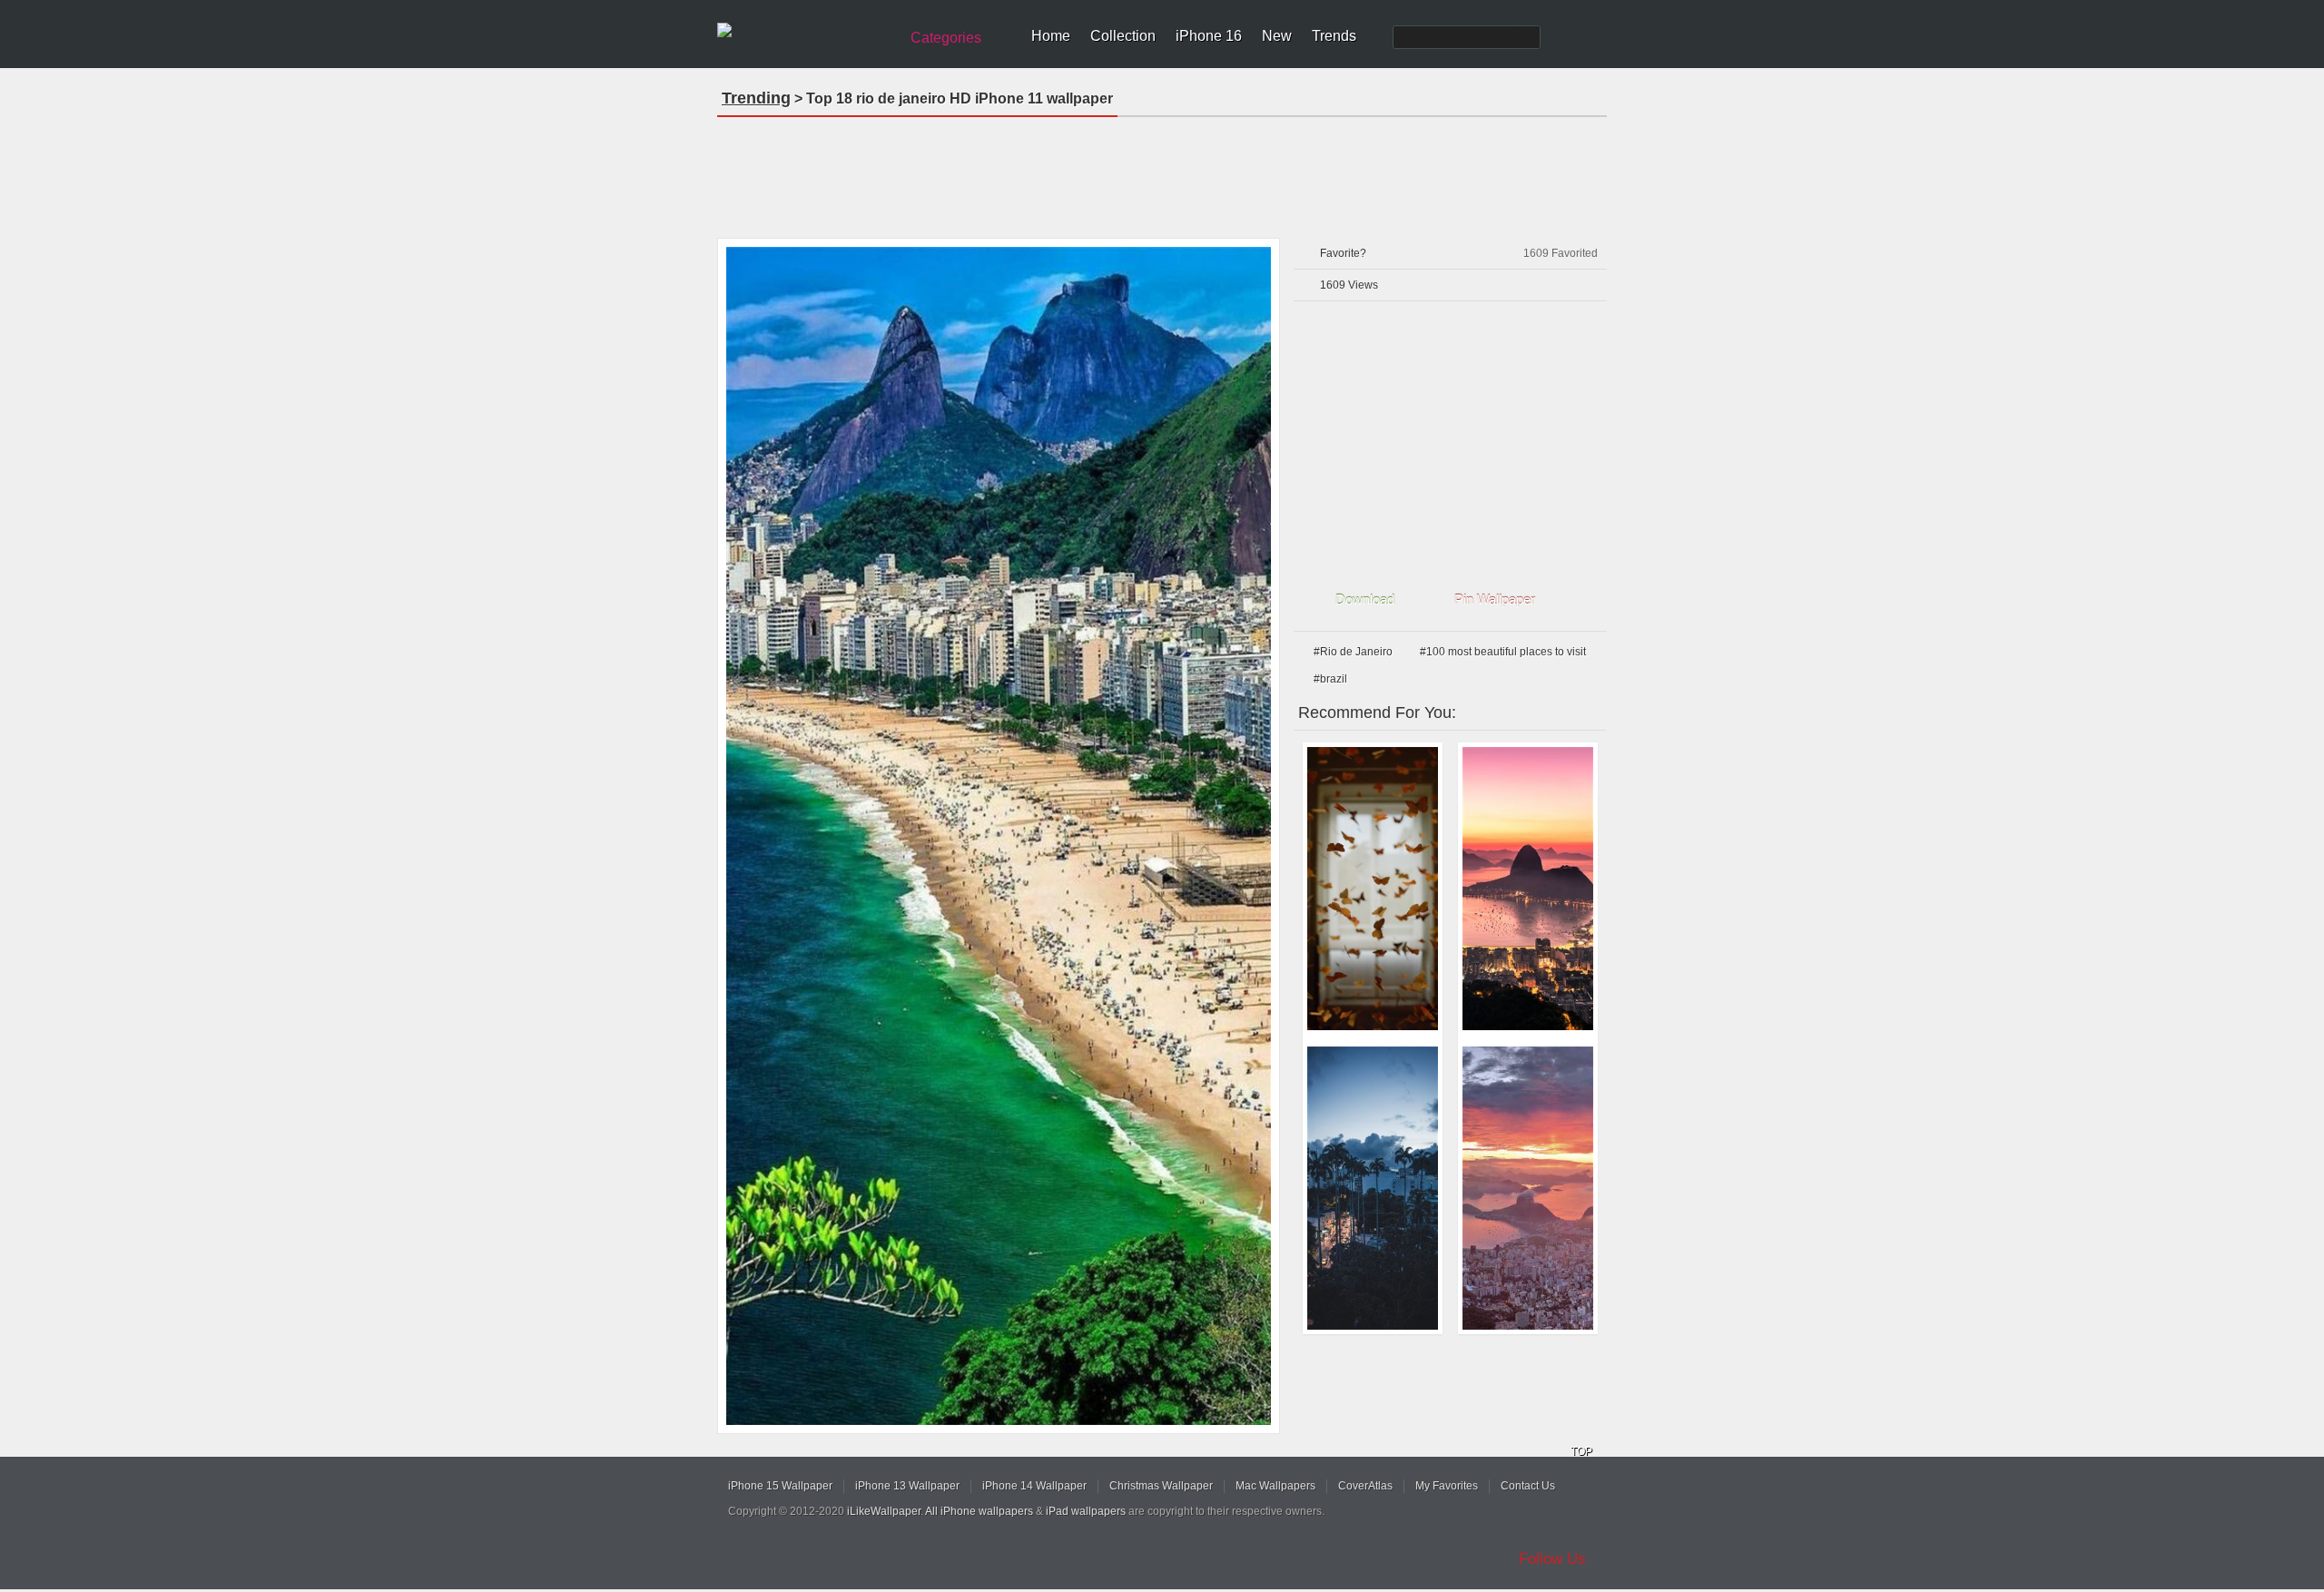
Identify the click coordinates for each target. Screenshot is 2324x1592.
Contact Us (1528, 1486)
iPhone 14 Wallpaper (1034, 1486)
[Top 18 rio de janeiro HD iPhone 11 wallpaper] (999, 836)
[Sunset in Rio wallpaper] (1373, 1188)
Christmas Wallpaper (1161, 1486)
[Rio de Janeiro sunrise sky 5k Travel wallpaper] (1528, 889)
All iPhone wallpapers (979, 1511)
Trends (1334, 36)
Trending (756, 98)
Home (1051, 36)
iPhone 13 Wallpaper (907, 1486)
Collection (1123, 36)
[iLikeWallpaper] (806, 31)
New (1277, 36)
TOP (1581, 1451)
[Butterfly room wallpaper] (1373, 889)
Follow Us (1552, 1559)
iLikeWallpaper (884, 1511)
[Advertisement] (1162, 172)
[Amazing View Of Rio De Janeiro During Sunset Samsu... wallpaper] (1528, 1188)
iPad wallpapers (1086, 1511)
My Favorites (1447, 1486)
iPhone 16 (1209, 36)
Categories (946, 38)
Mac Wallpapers (1275, 1486)
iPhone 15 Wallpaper (780, 1486)
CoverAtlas (1365, 1486)
